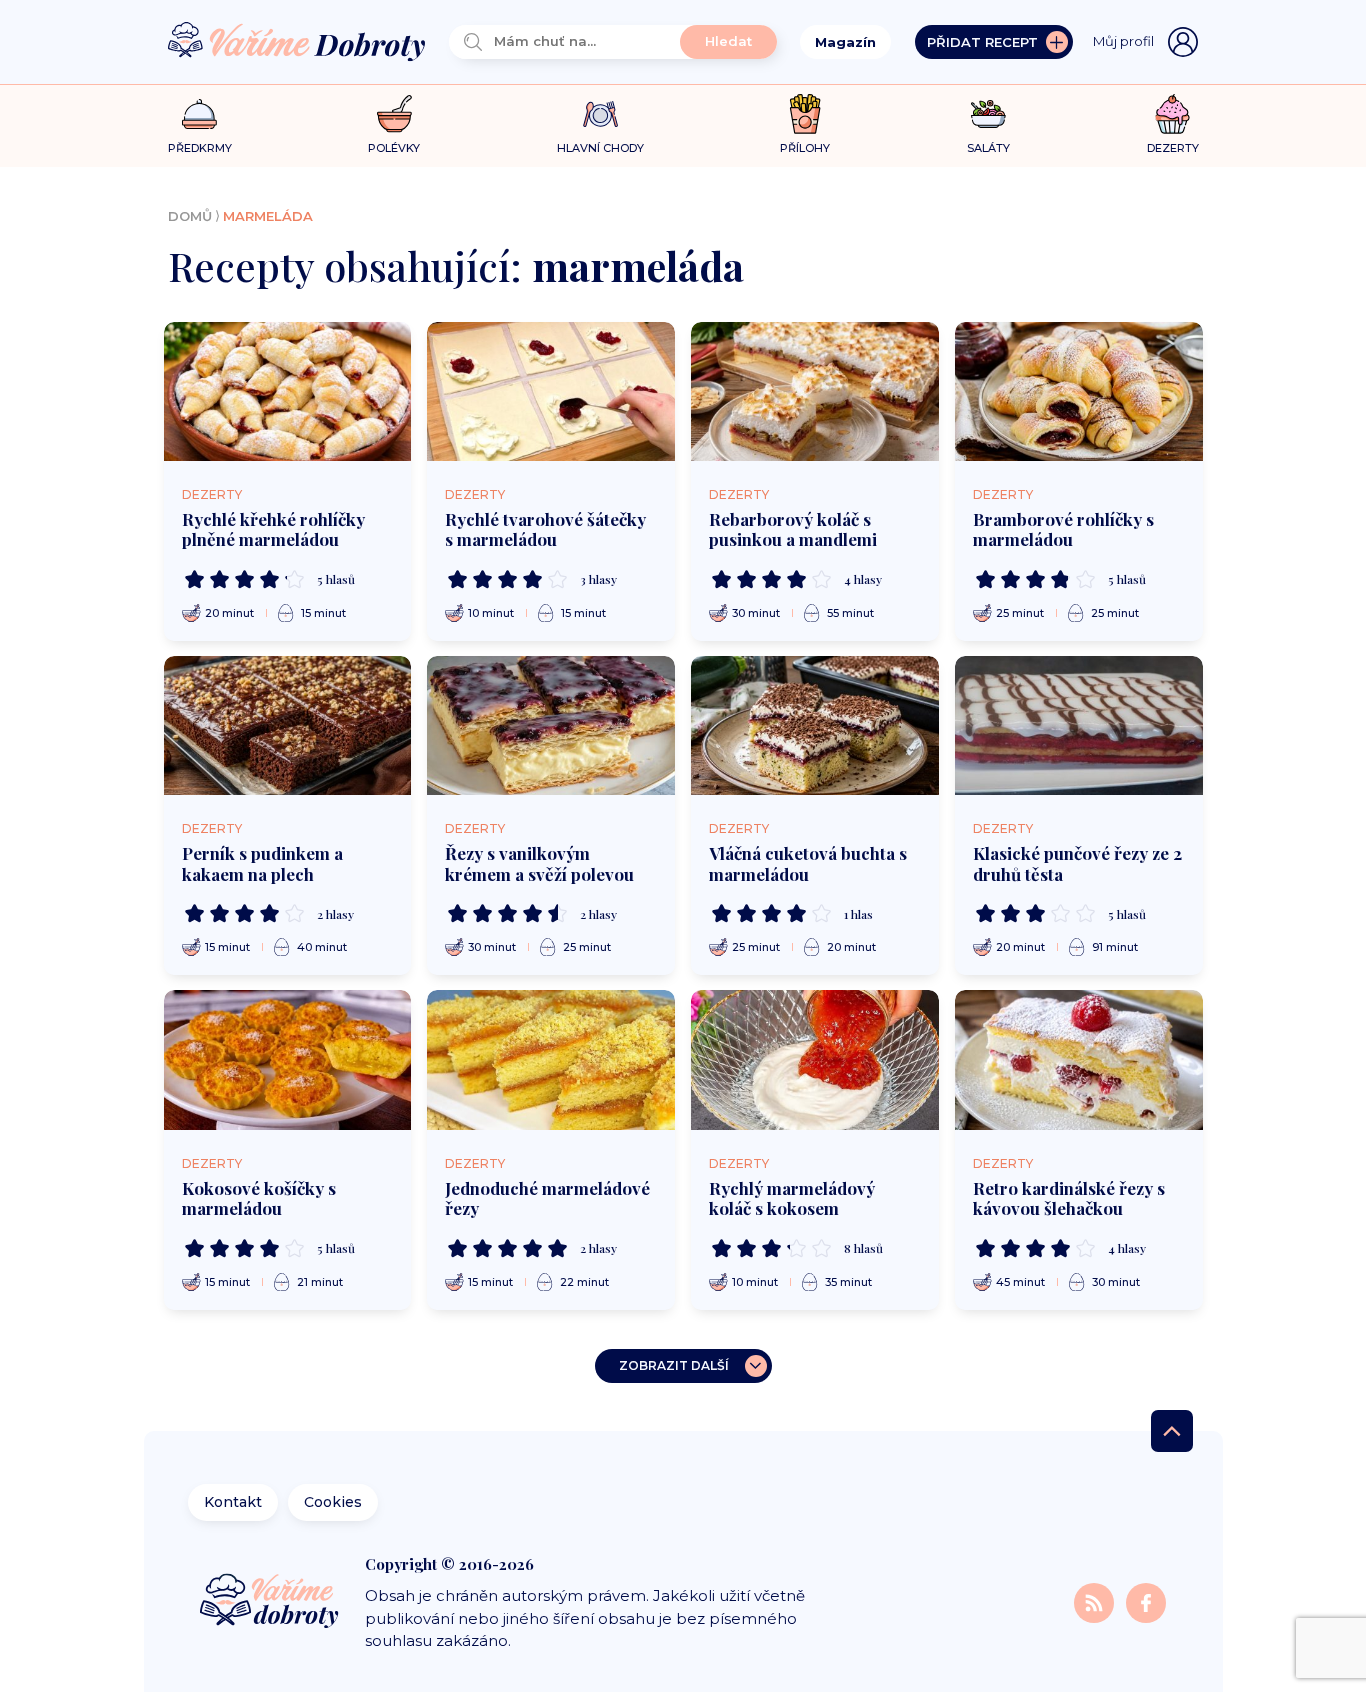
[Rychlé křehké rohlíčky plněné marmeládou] (288, 391)
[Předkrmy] (199, 113)
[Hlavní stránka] (297, 42)
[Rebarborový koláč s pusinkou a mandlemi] (815, 391)
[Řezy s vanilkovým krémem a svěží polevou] (551, 725)
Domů (190, 216)
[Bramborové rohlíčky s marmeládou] (1079, 391)
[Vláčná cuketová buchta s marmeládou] (815, 725)
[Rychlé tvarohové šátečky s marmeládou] (551, 391)
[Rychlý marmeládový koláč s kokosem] (815, 1059)
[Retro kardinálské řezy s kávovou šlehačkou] (1079, 1059)
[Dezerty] (1172, 114)
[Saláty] (988, 114)
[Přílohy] (805, 114)
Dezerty (212, 494)
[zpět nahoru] (1172, 1431)
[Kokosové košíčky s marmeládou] (288, 1059)
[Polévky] (394, 114)
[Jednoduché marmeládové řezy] (551, 1059)
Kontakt (233, 1502)
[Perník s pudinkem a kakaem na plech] (288, 725)
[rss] (1096, 1601)
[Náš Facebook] (1146, 1601)
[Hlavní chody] (600, 114)
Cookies (333, 1502)
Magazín (845, 42)
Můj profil (1123, 41)
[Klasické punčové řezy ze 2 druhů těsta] (1079, 725)
